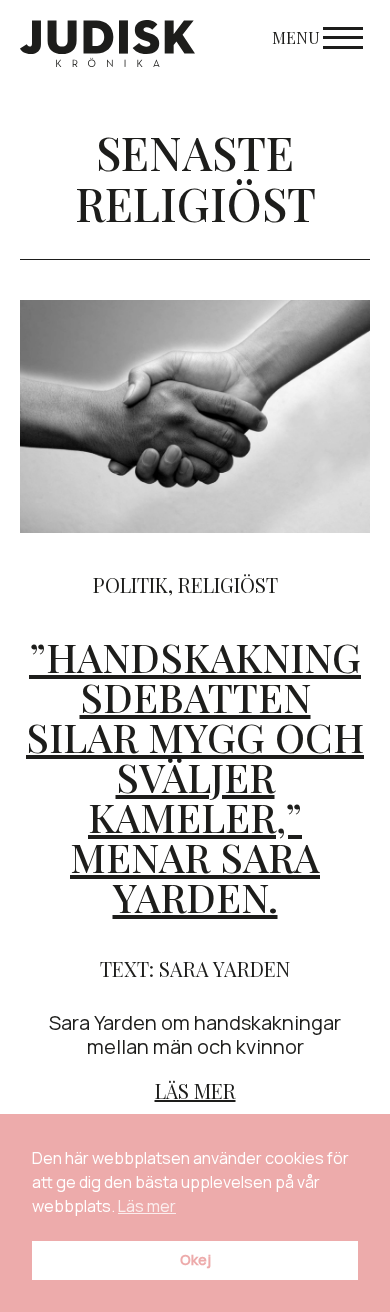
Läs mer (195, 1090)
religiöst (228, 584)
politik (130, 584)
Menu (296, 37)
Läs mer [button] (147, 1206)
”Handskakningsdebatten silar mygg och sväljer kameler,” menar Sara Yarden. (195, 776)
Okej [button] (195, 1259)
